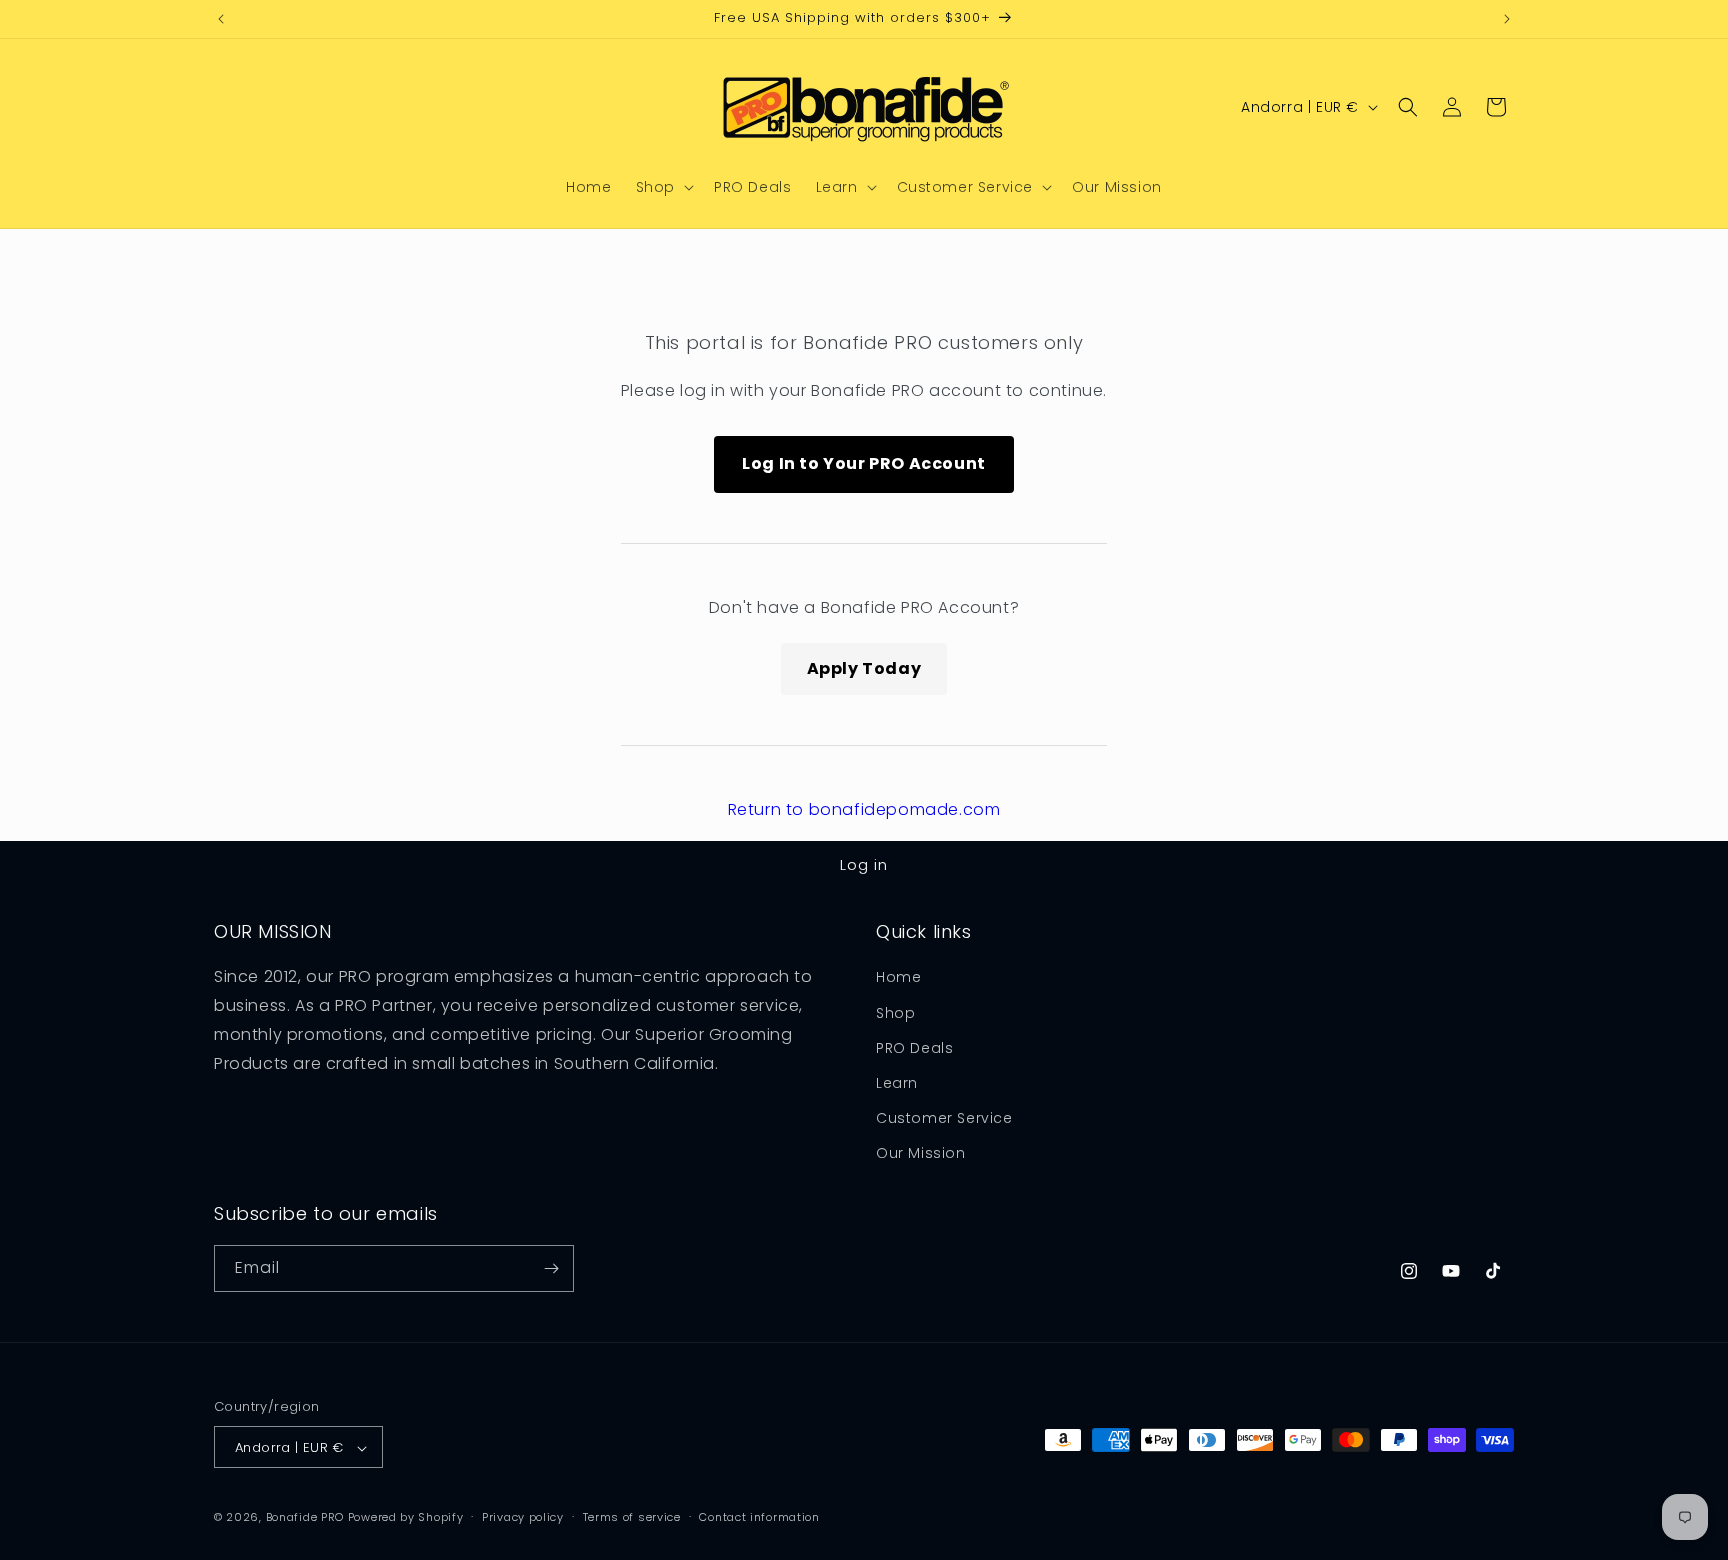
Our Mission (921, 1154)
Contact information (759, 1517)
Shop (895, 1013)
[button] (663, 187)
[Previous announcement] (221, 19)
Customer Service (944, 1118)
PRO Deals (914, 1048)
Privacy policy (523, 1517)
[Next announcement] (1507, 19)
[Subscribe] (551, 1268)
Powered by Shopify (406, 1518)
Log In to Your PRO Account (864, 463)
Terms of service (632, 1517)
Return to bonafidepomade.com (864, 809)
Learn (897, 1083)
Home (898, 978)
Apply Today (864, 668)
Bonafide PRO (305, 1518)
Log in (864, 864)
